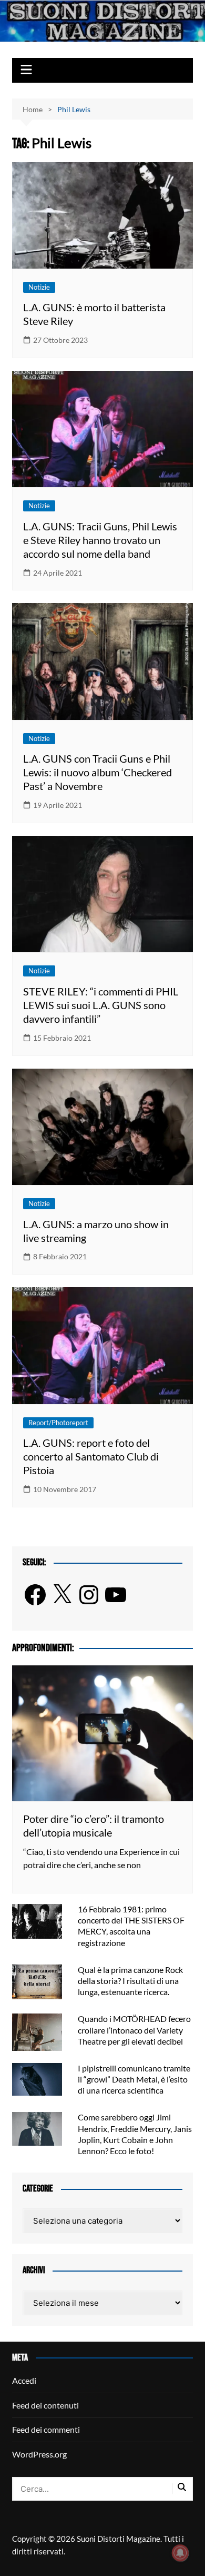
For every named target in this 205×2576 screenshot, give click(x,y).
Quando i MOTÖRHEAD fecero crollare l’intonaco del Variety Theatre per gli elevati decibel (134, 2030)
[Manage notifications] (180, 2553)
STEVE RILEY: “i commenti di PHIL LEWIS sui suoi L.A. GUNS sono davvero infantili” (101, 1005)
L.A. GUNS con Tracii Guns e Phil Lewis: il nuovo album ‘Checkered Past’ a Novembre (98, 772)
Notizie (39, 287)
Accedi (24, 2380)
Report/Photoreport (58, 1423)
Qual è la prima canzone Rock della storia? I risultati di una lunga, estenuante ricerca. (130, 1981)
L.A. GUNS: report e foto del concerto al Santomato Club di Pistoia (91, 1456)
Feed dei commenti (46, 2429)
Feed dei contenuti (45, 2405)
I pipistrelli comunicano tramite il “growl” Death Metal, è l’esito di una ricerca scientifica (134, 2079)
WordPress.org (39, 2454)
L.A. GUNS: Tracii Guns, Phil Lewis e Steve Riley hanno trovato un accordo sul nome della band (100, 540)
